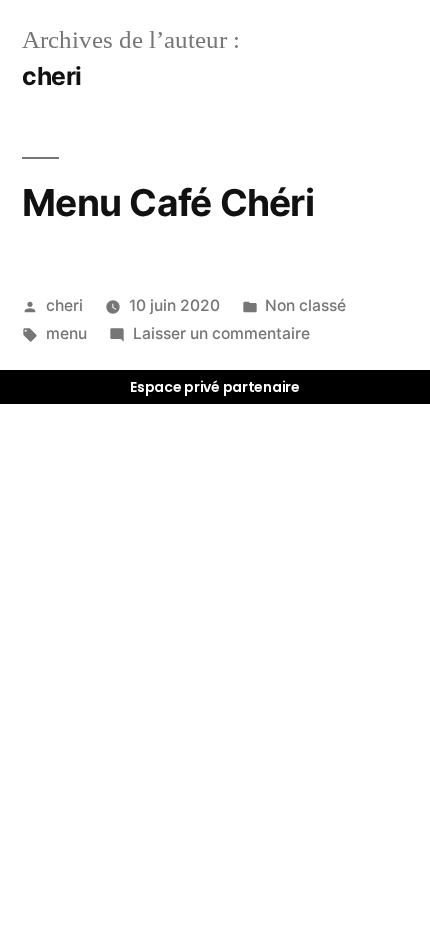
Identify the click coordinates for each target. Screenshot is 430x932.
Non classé (305, 305)
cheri (64, 305)
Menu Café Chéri (168, 202)
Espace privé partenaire (215, 387)
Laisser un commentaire (221, 333)
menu (66, 333)
